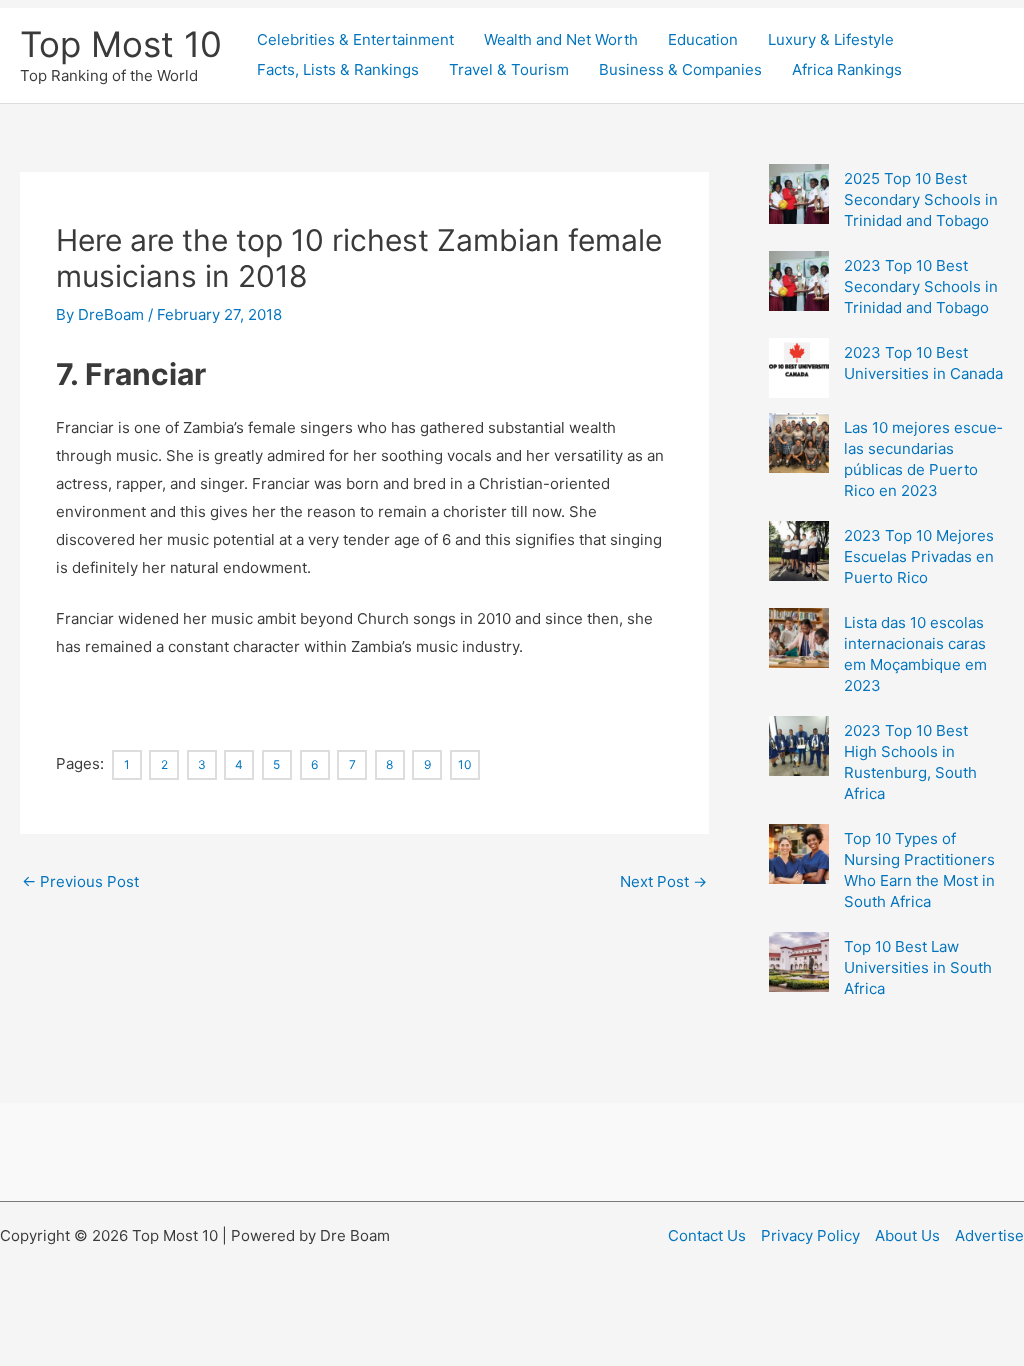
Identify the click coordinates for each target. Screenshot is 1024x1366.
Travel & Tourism (509, 69)
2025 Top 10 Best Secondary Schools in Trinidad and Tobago (921, 199)
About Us (907, 1235)
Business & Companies (680, 69)
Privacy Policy (810, 1235)
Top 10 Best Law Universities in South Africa (918, 967)
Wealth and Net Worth (561, 39)
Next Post (663, 881)
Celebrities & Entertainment (355, 39)
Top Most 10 (121, 44)
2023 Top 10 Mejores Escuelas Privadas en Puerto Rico (919, 556)
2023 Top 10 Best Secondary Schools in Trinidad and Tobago (921, 286)
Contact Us (707, 1235)
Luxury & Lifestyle (831, 39)
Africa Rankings (847, 69)
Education (703, 39)
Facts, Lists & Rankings (338, 69)
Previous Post (80, 881)
